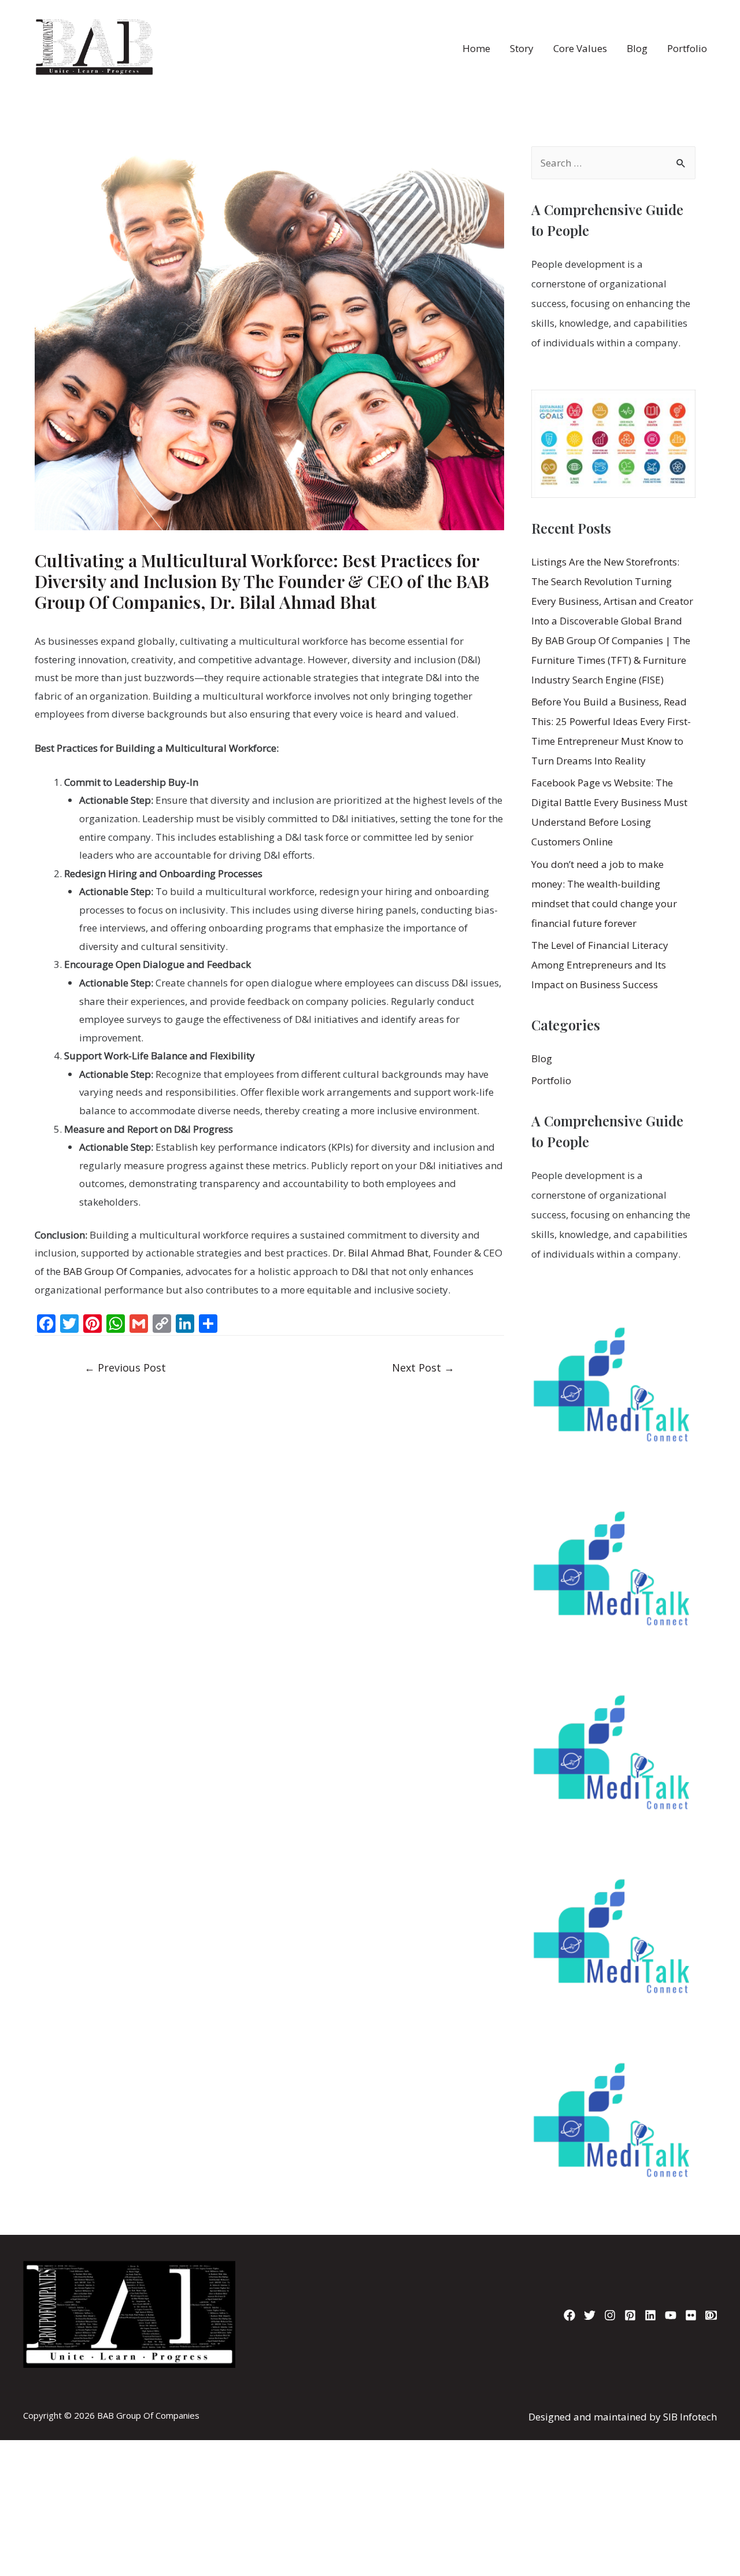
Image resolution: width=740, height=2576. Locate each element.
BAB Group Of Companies (122, 1271)
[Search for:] (613, 163)
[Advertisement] (370, 2403)
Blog (637, 48)
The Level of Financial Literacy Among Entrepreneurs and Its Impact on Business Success (600, 965)
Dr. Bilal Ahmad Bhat (379, 1253)
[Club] (711, 2315)
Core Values (580, 48)
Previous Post (125, 1368)
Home (476, 48)
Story (522, 48)
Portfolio (687, 48)
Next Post (423, 1368)
